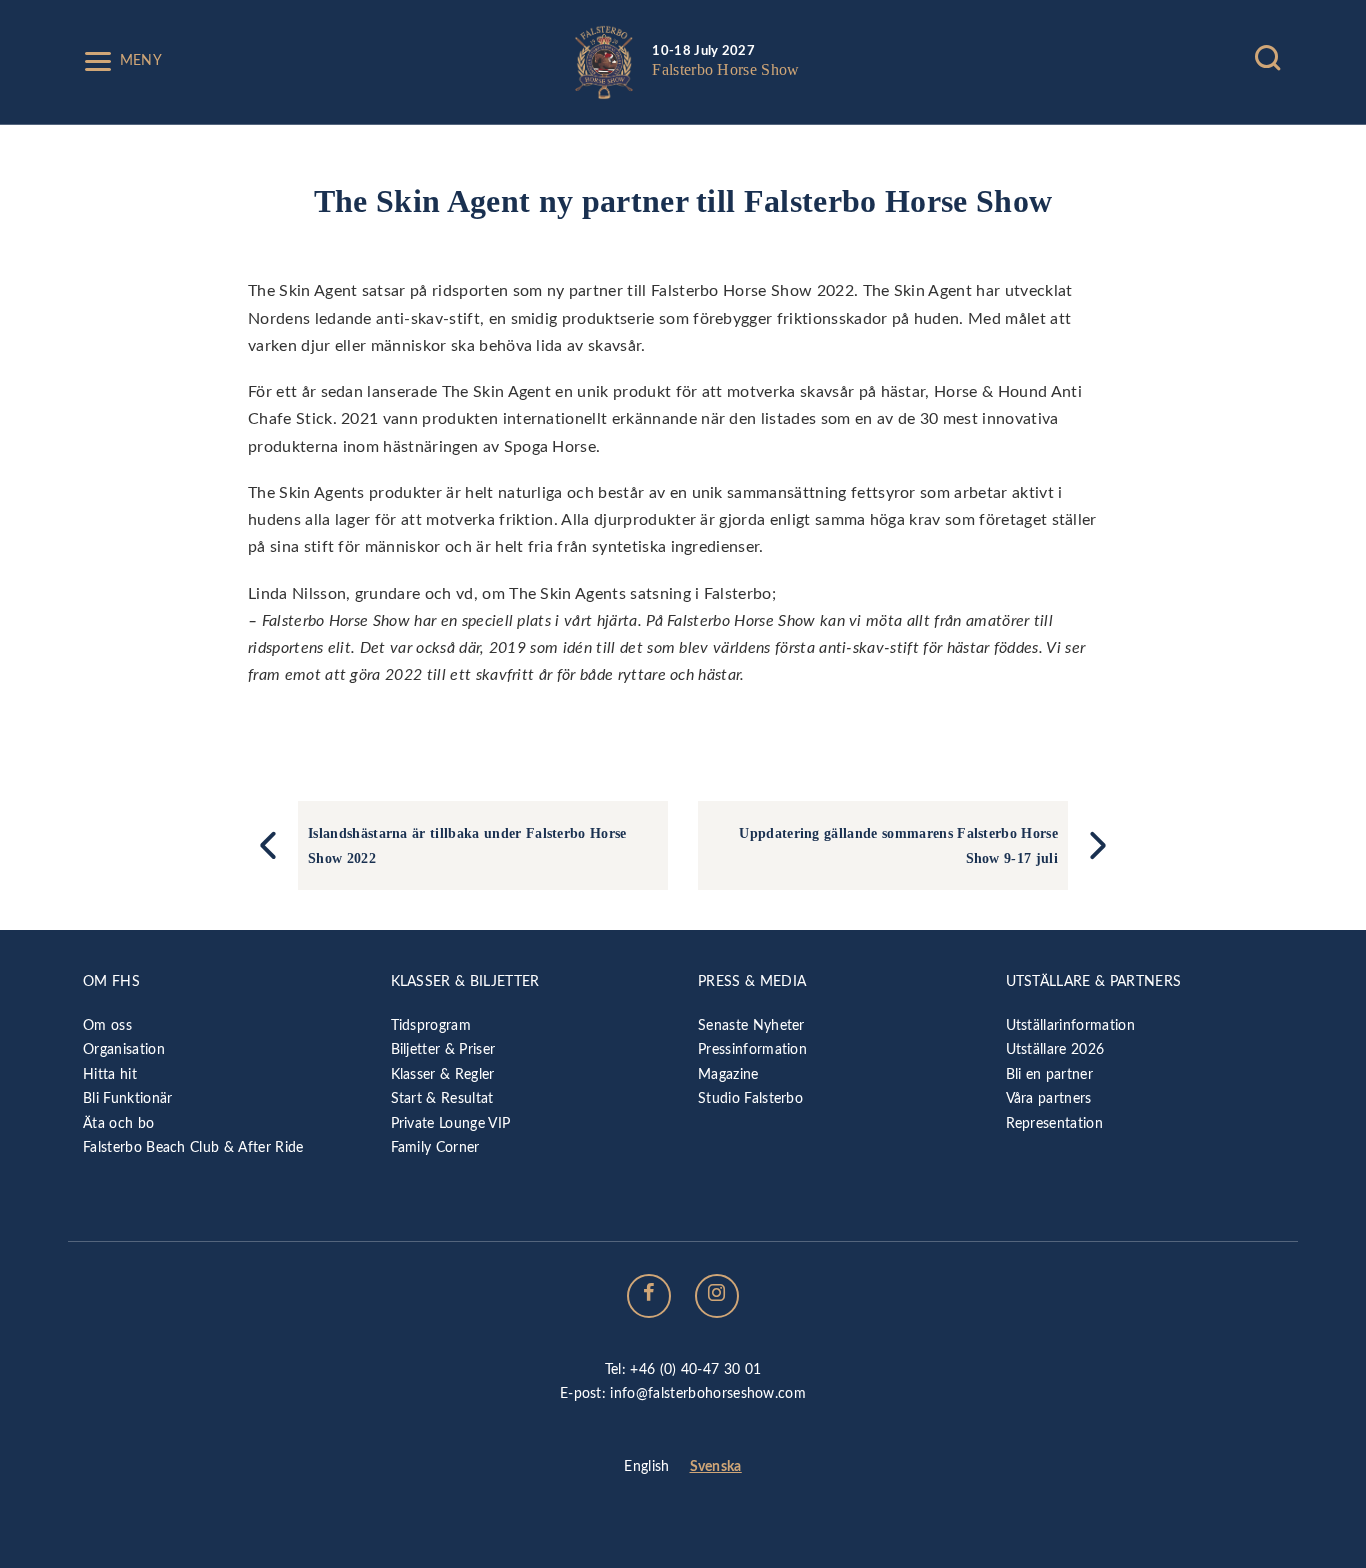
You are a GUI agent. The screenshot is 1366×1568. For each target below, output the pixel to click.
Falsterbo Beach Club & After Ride (193, 1147)
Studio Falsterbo (750, 1098)
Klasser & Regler (443, 1074)
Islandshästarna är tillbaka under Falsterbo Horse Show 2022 (467, 845)
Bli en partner (1049, 1074)
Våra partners (1049, 1098)
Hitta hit (110, 1074)
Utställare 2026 (1055, 1049)
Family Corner (435, 1147)
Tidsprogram (431, 1025)
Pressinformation (752, 1049)
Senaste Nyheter (751, 1025)
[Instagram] (717, 1296)
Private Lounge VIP (451, 1123)
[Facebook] (649, 1296)
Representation (1054, 1123)
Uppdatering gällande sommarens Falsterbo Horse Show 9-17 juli (898, 845)
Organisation (124, 1049)
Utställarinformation (1070, 1025)
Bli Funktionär (127, 1098)
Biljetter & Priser (443, 1049)
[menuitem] (646, 1468)
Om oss (107, 1025)
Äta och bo (118, 1123)
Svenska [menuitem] (716, 1466)
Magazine (728, 1074)
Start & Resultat (442, 1098)
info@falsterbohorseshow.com (708, 1393)
